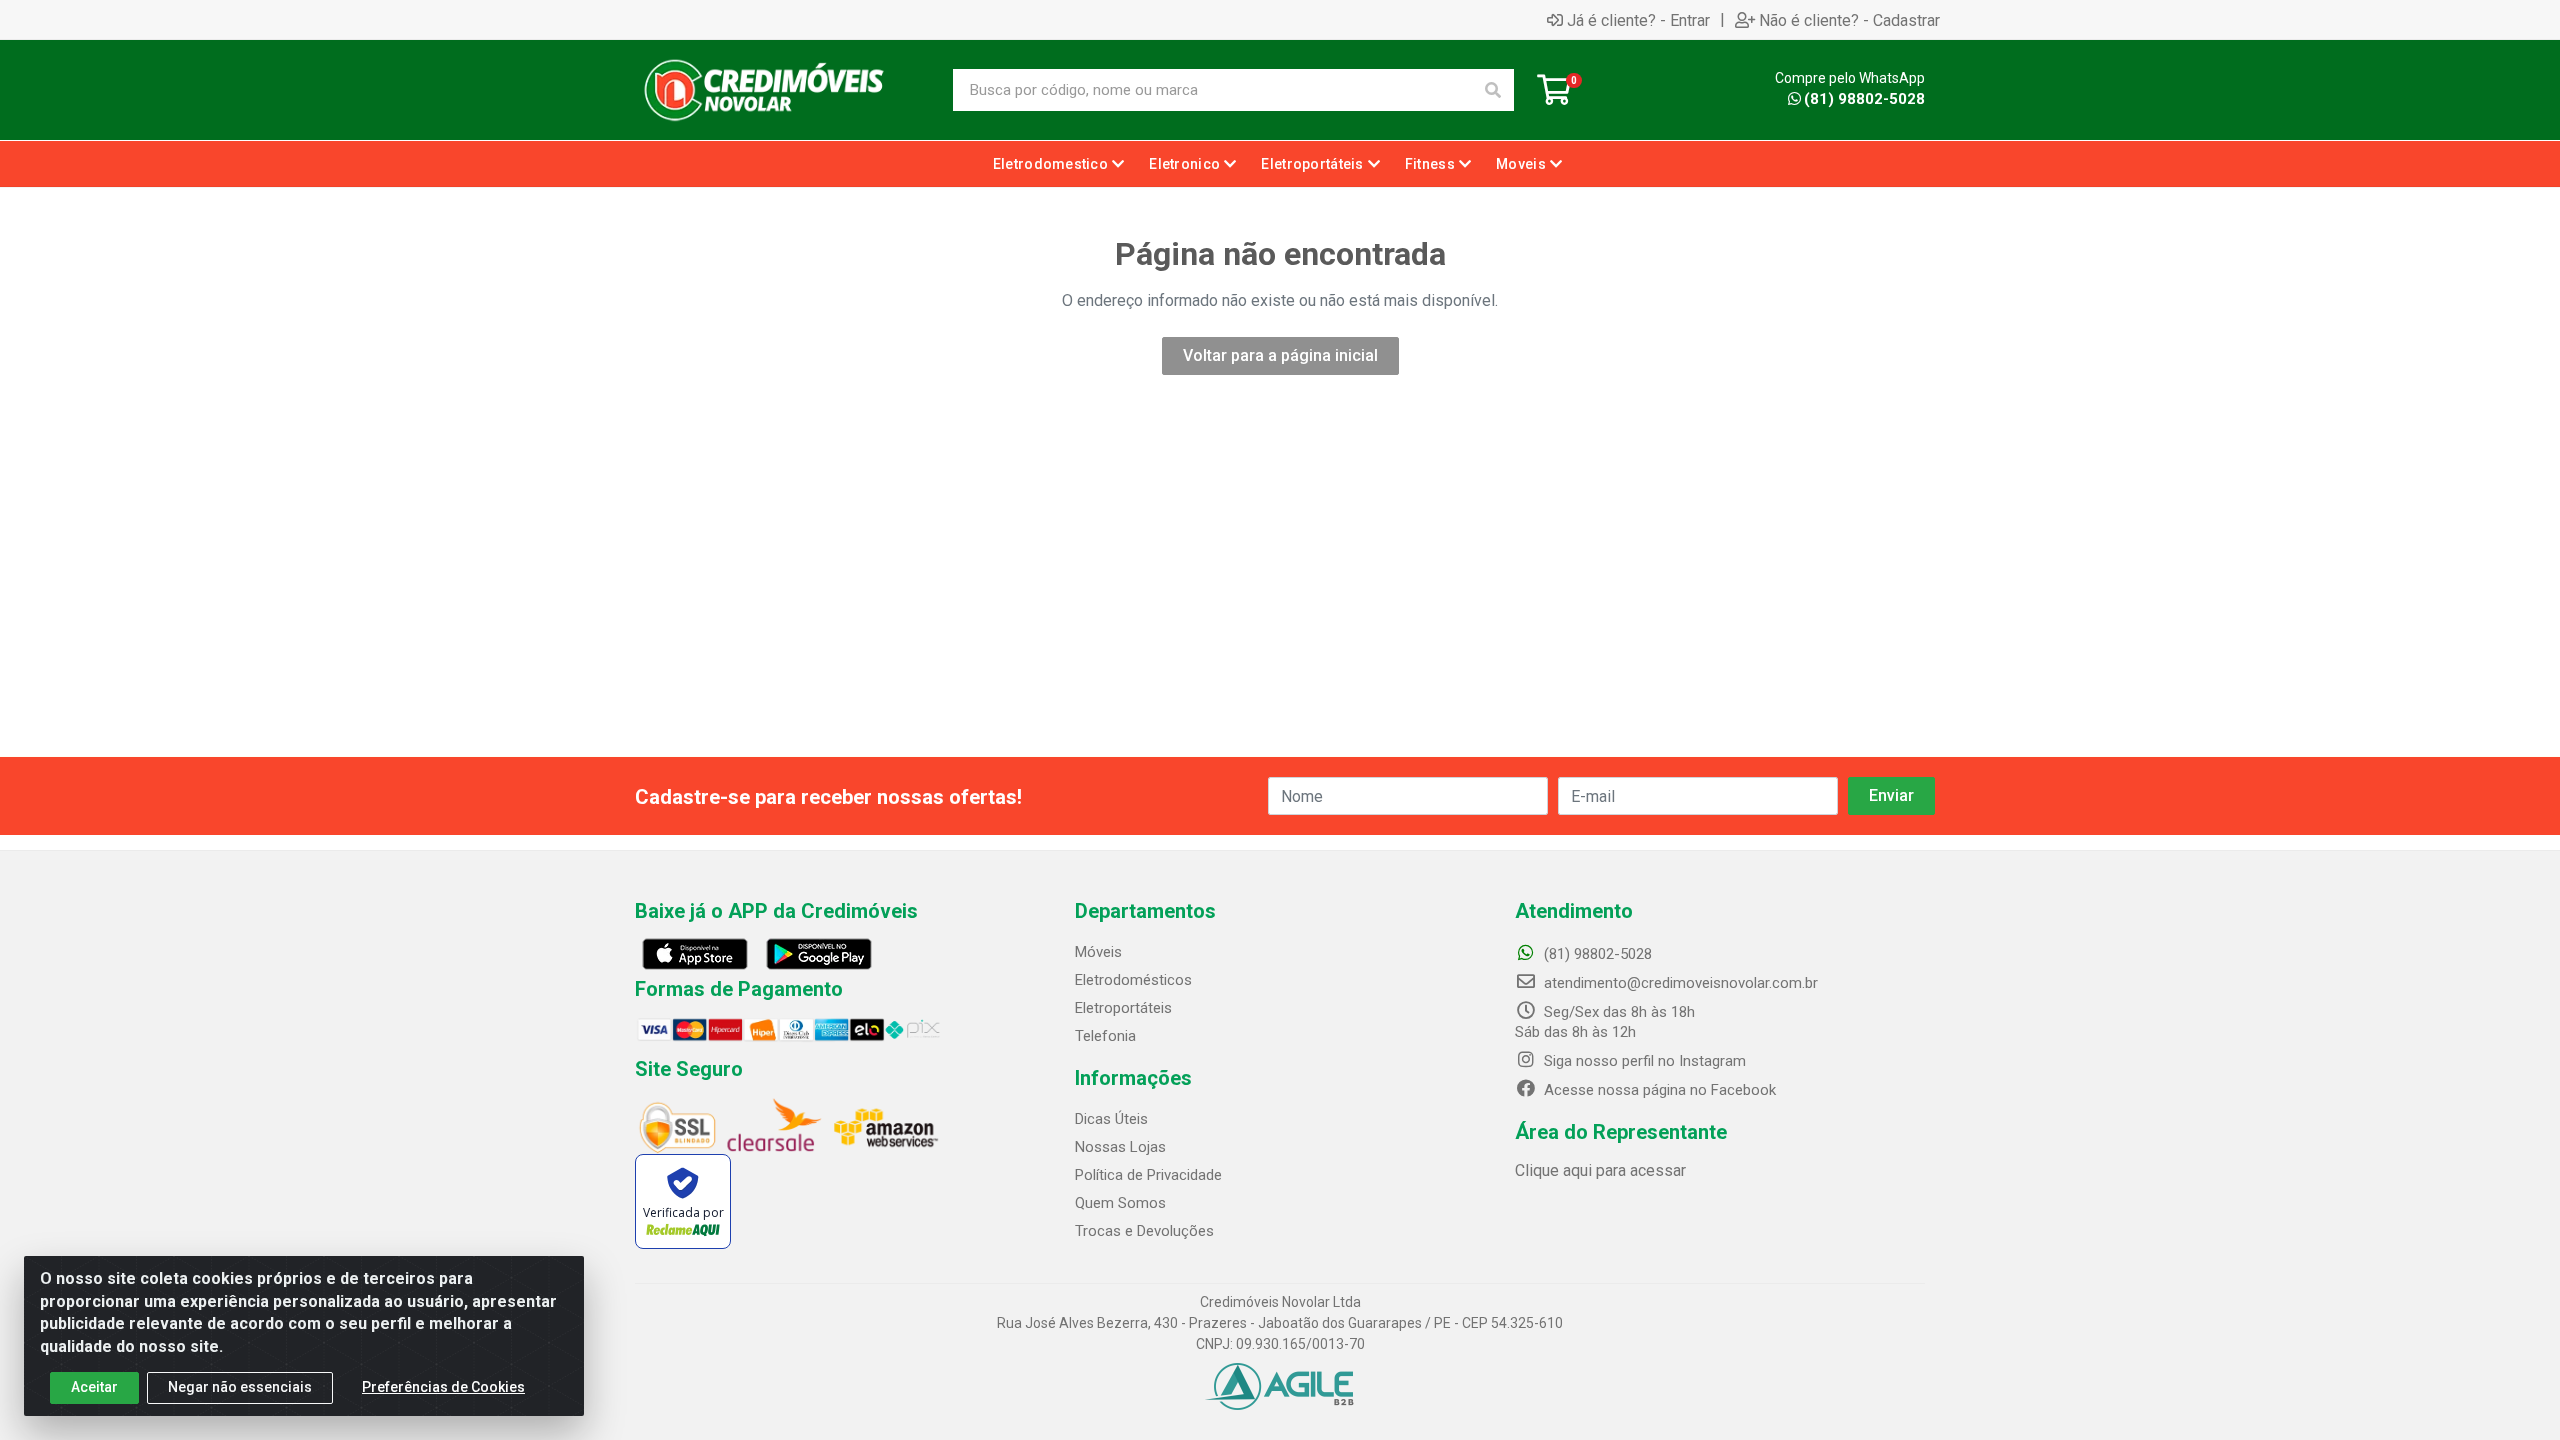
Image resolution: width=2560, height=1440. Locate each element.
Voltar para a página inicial (1280, 355)
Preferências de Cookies (443, 1387)
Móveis (1098, 952)
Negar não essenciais (240, 1387)
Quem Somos (1120, 1203)
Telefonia (1105, 1036)
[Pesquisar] (1493, 90)
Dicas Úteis (1111, 1119)
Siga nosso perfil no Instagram (1643, 1061)
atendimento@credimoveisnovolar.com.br (1681, 983)
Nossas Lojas (1120, 1147)
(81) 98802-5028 (1864, 99)
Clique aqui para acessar (1600, 1170)
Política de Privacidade (1148, 1175)
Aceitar (94, 1387)
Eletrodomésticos (1133, 980)
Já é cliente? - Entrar (1638, 20)
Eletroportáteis (1123, 1008)
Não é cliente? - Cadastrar (1849, 20)
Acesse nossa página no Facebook (1658, 1090)
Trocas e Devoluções (1144, 1231)
